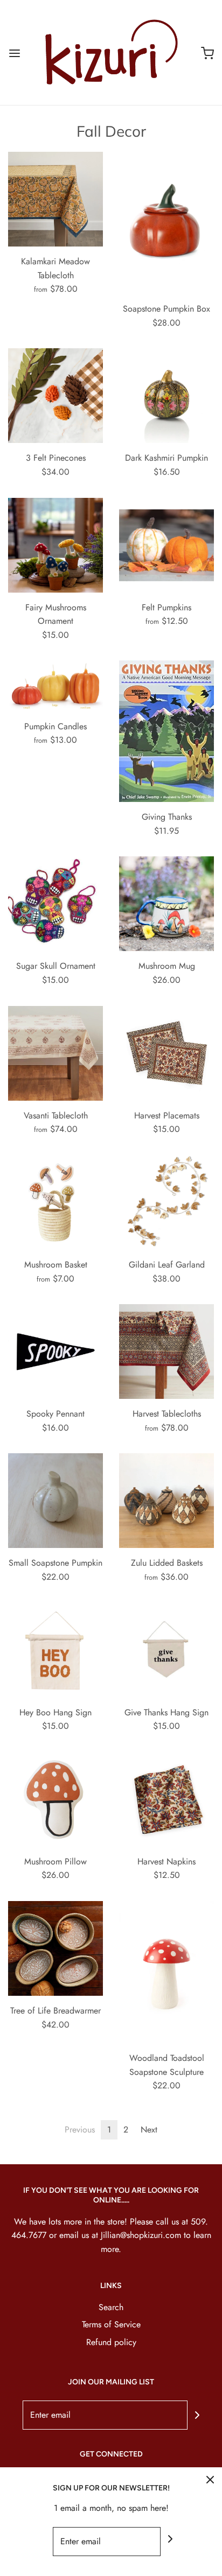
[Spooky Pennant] (55, 1352)
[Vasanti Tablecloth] (55, 1053)
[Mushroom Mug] (166, 904)
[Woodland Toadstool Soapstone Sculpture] (166, 1972)
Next (149, 2130)
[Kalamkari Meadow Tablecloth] (55, 199)
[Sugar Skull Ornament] (55, 904)
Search (111, 2307)
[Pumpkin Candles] (55, 686)
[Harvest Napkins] (166, 1799)
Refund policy (111, 2342)
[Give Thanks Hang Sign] (166, 1650)
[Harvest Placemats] (166, 1053)
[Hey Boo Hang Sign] (55, 1650)
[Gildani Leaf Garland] (166, 1202)
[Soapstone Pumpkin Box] (166, 223)
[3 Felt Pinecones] (55, 396)
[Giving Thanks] (166, 731)
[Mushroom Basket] (55, 1202)
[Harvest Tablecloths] (166, 1352)
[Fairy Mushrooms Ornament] (55, 545)
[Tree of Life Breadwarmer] (55, 1948)
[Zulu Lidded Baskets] (166, 1501)
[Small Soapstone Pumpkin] (55, 1501)
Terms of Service (111, 2324)
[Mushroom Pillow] (55, 1799)
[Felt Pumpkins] (166, 545)
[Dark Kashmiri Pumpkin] (166, 396)
